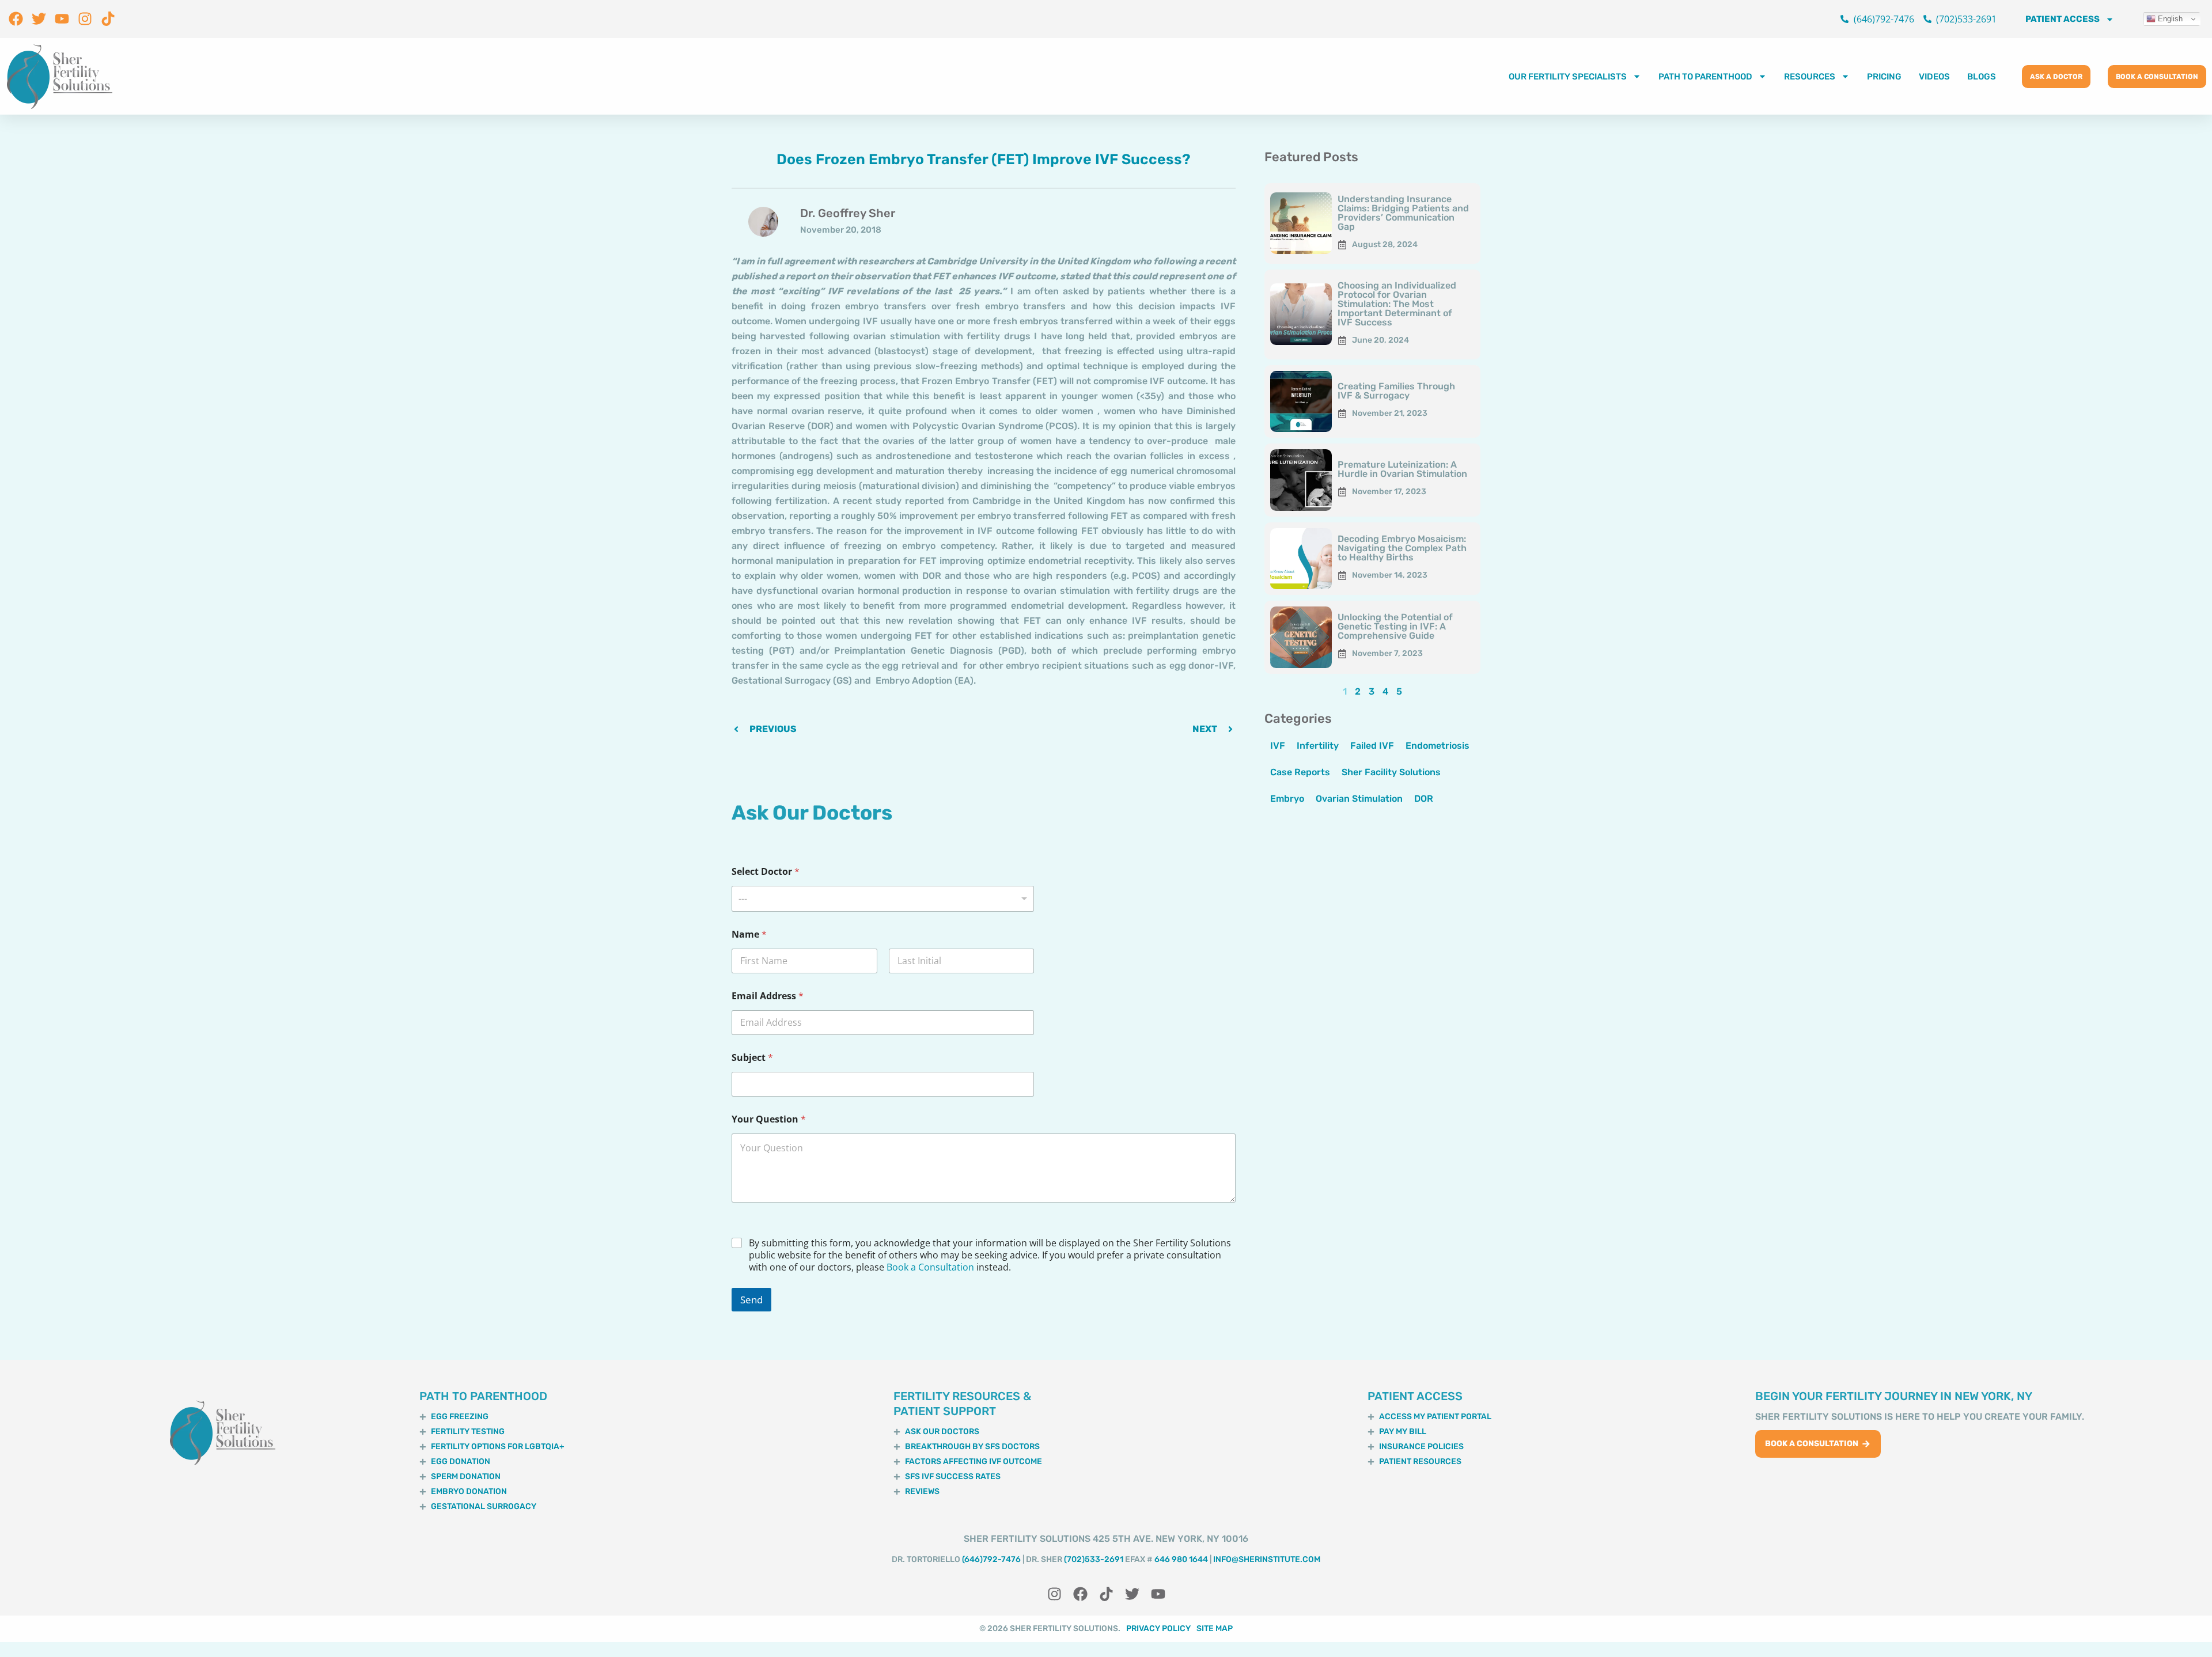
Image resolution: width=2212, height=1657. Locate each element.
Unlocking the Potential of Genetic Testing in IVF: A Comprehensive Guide (1395, 626)
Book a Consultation (930, 1267)
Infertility (1318, 746)
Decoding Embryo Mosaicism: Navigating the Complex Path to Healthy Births (1402, 548)
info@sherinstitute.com (1267, 1559)
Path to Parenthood (1705, 77)
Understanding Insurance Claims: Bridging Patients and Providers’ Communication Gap (1403, 213)
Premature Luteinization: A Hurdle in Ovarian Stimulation (1402, 469)
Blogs (1982, 77)
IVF (1278, 746)
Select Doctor (766, 872)
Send (751, 1300)
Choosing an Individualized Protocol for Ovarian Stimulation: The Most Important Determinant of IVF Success (1397, 304)
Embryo (1287, 799)
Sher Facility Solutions (1391, 772)
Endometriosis (1438, 746)
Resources (1810, 77)
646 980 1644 (1181, 1559)
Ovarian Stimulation (1359, 799)
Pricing (1884, 77)
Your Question (769, 1119)
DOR (1424, 799)
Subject (752, 1058)
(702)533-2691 (1094, 1559)
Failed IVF (1372, 746)
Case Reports (1300, 772)
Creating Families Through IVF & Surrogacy (1396, 391)
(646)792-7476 (991, 1559)
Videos (1934, 77)
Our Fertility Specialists (1568, 77)
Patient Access (2063, 19)
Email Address (768, 996)
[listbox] (883, 899)
